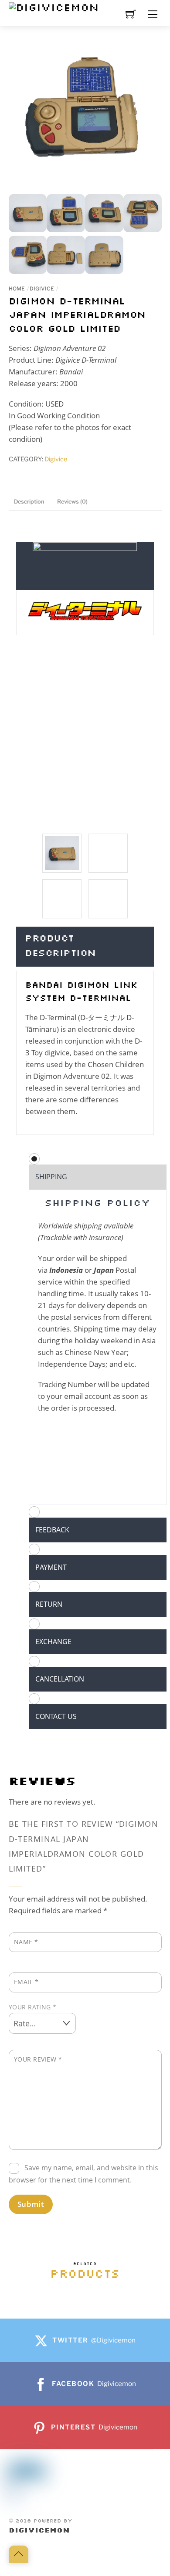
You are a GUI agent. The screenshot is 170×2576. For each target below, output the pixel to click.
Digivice (42, 289)
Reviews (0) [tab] (72, 502)
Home (17, 289)
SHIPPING (51, 1177)
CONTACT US (56, 1716)
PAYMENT (51, 1567)
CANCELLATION (60, 1679)
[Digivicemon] (54, 8)
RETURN (49, 1604)
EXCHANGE (53, 1642)
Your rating (33, 2007)
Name (26, 1942)
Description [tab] (29, 502)
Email (26, 1982)
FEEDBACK (52, 1530)
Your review (38, 2059)
